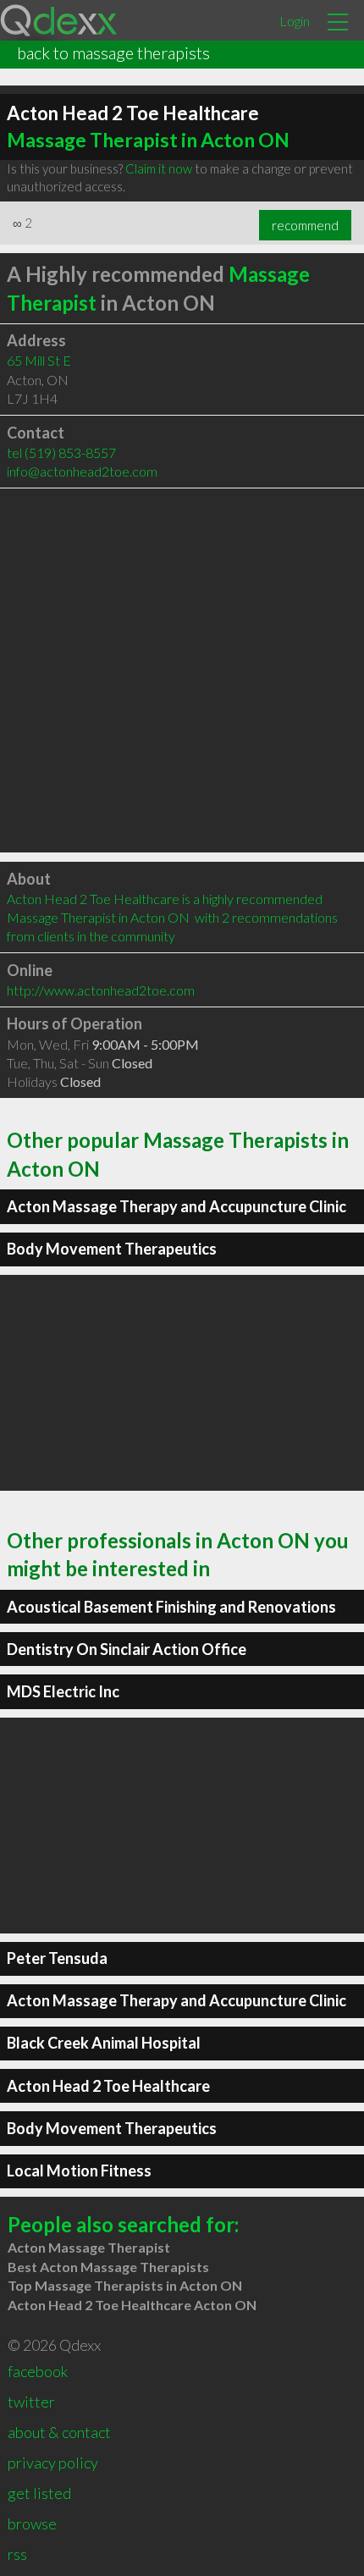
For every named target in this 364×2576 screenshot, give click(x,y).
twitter (31, 2402)
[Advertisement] (182, 670)
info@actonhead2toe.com (82, 471)
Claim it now (159, 168)
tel (61, 452)
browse (32, 2524)
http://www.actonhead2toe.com (101, 990)
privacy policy (53, 2463)
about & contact (59, 2432)
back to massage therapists (113, 52)
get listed (39, 2493)
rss (17, 2554)
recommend (305, 225)
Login (295, 21)
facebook (38, 2371)
